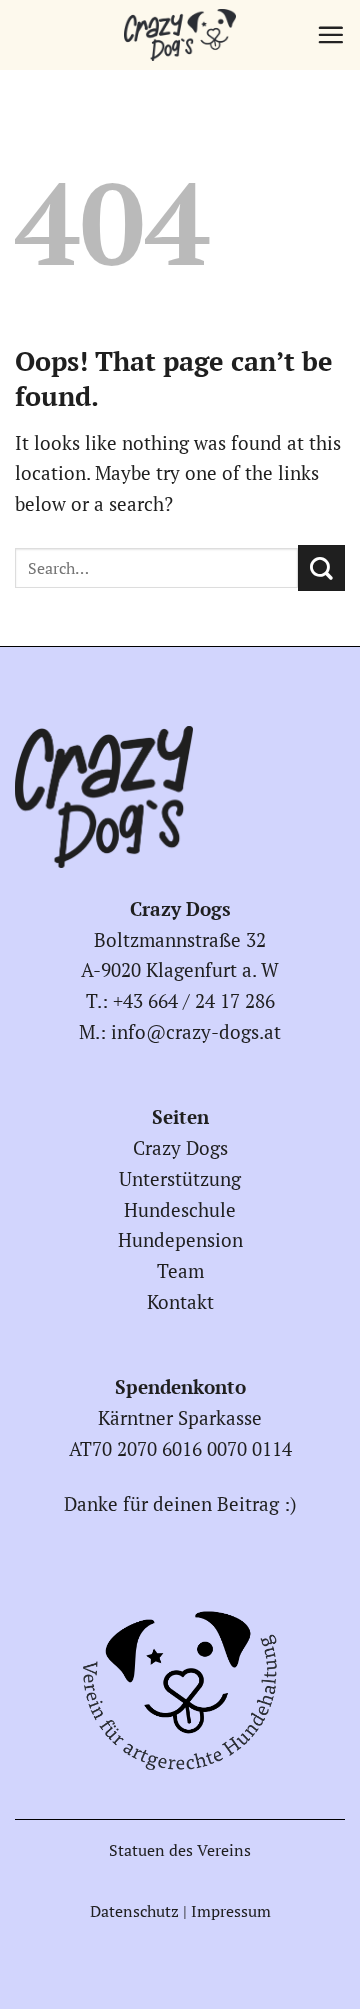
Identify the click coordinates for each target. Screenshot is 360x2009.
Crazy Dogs (180, 1147)
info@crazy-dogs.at (196, 1031)
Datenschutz (134, 1911)
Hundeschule (180, 1209)
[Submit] (321, 568)
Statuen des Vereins (180, 1850)
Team (180, 1270)
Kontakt (180, 1301)
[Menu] (330, 34)
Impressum (231, 1911)
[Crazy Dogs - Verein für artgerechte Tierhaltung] (180, 35)
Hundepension (180, 1239)
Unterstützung (180, 1178)
